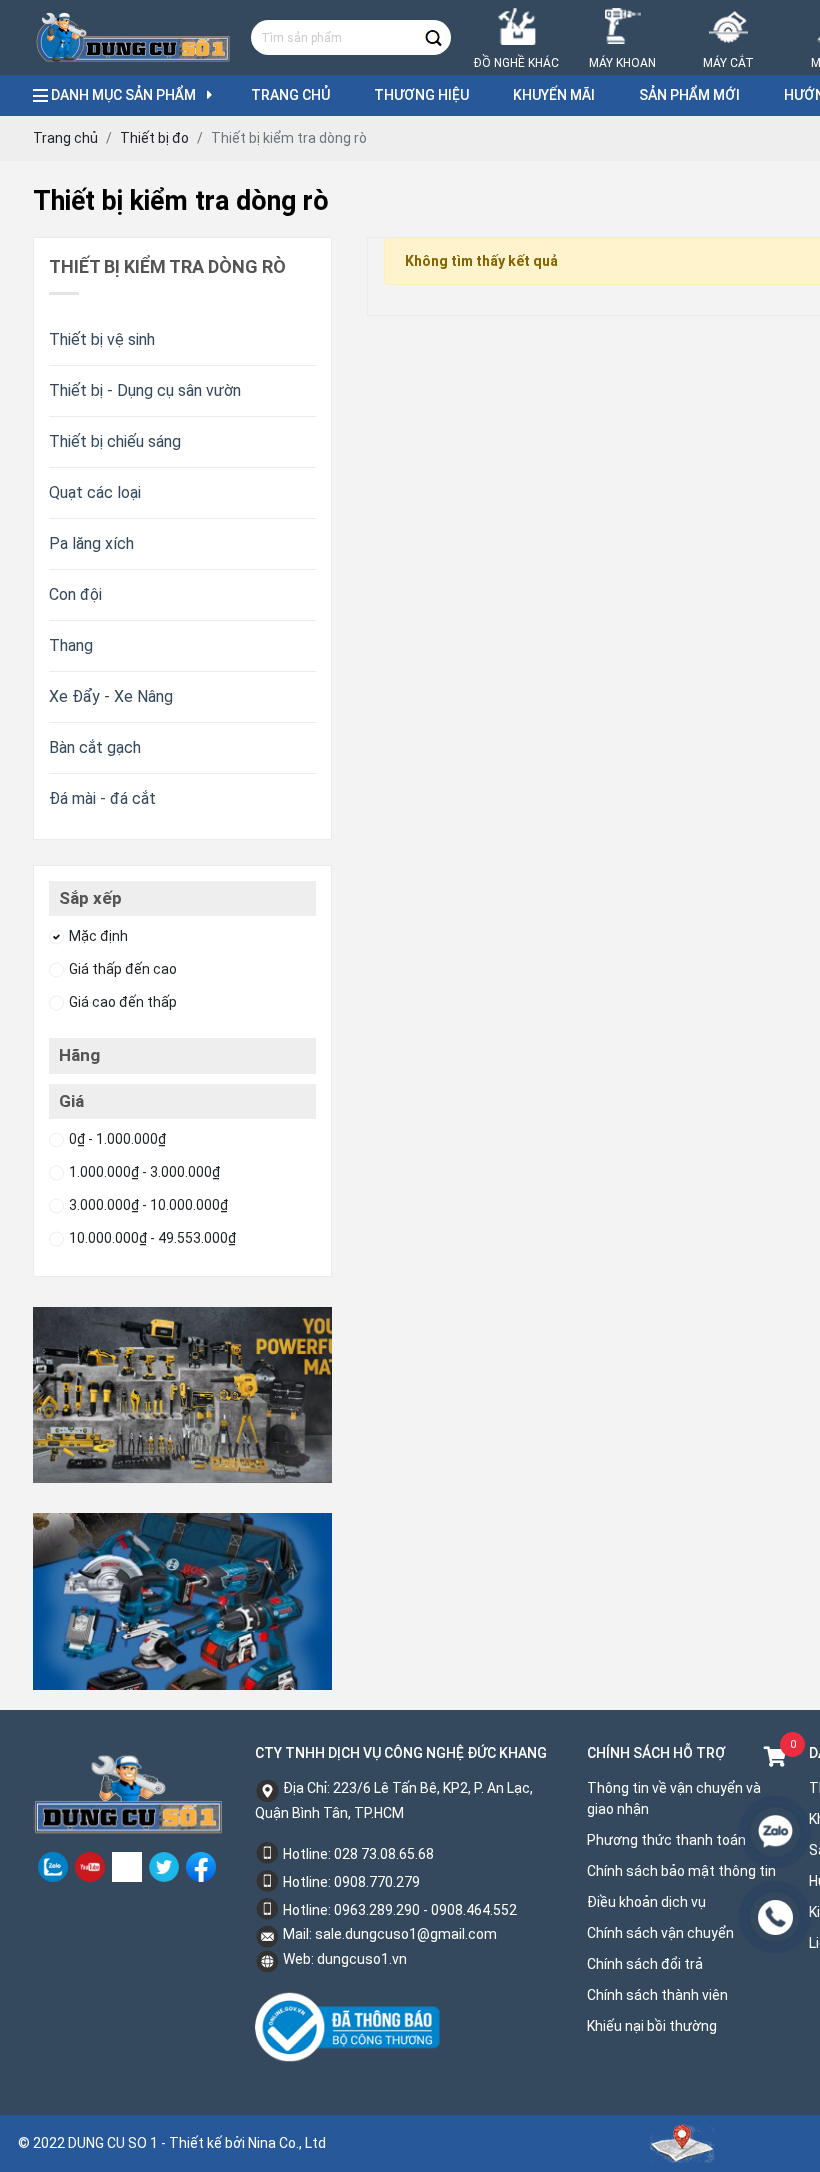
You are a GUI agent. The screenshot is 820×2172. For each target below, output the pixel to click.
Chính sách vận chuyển (660, 1933)
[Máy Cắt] (728, 13)
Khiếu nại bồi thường (652, 2026)
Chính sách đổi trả (645, 1964)
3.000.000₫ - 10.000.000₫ (148, 1205)
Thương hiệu (421, 95)
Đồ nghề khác (516, 63)
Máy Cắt (728, 63)
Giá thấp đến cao (123, 969)
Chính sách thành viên (657, 1995)
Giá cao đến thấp (123, 1002)
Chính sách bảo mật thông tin (681, 1871)
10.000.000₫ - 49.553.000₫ (152, 1238)
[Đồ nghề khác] (516, 13)
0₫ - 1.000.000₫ (117, 1139)
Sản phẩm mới (689, 95)
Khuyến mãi (554, 95)
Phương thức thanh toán (666, 1840)
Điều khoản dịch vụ (646, 1902)
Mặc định (98, 936)
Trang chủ (290, 95)
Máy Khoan (622, 63)
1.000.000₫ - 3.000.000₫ (144, 1172)
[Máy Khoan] (622, 13)
